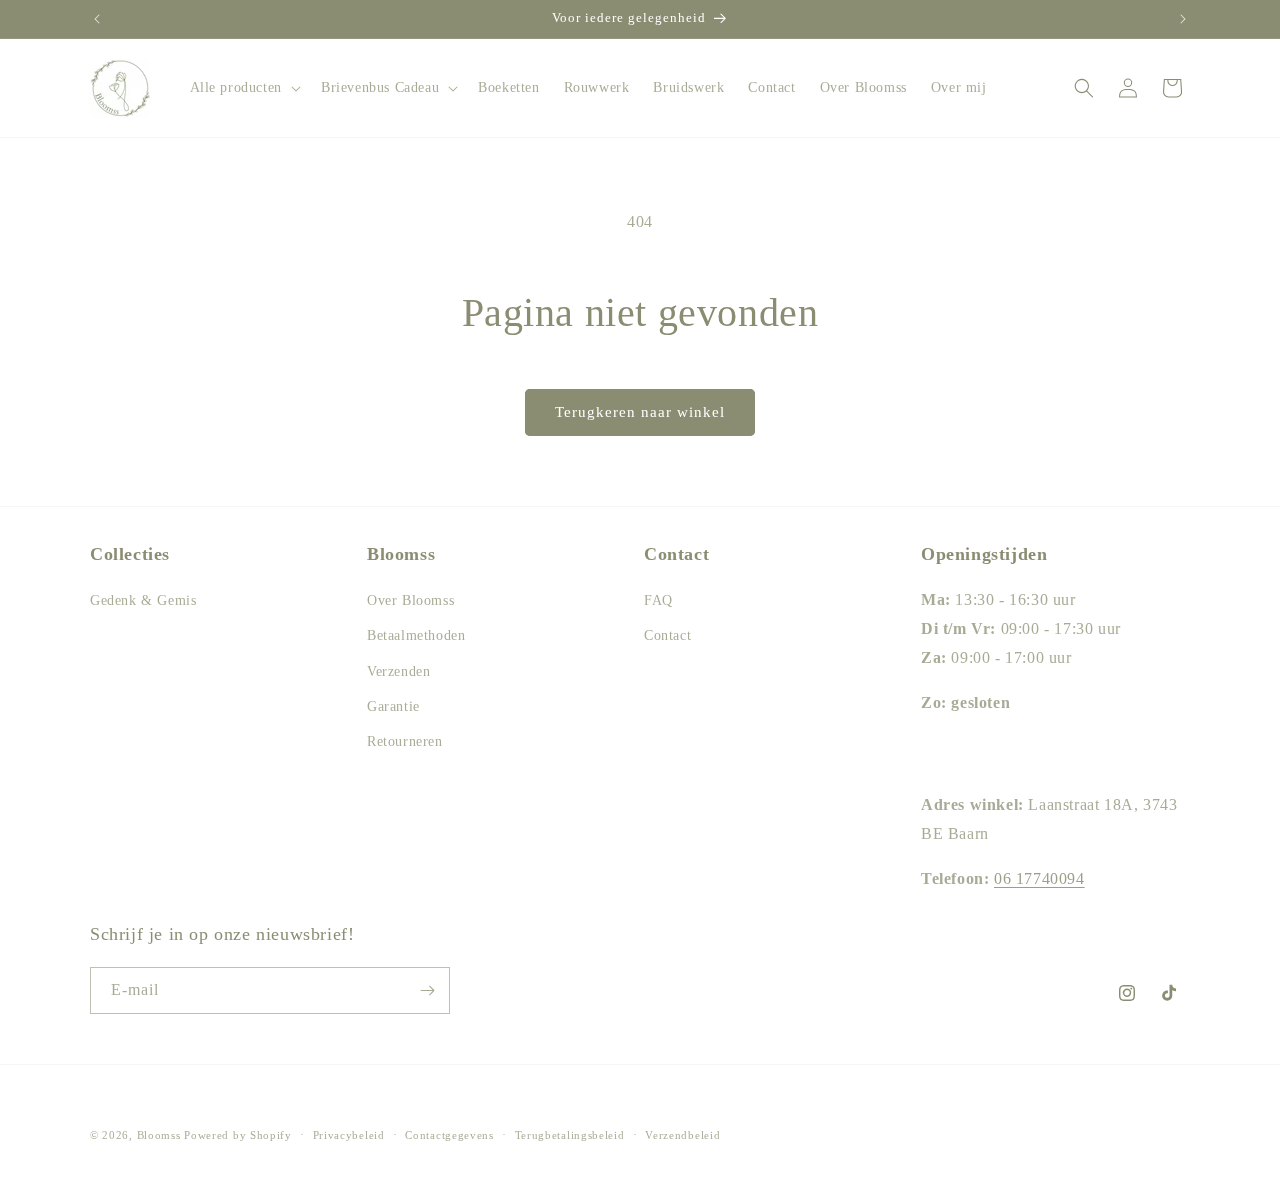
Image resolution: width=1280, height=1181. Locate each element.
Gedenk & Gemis (143, 600)
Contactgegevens (449, 1135)
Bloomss (159, 1135)
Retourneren (405, 741)
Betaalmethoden (416, 635)
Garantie (393, 706)
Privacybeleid (349, 1135)
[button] (243, 88)
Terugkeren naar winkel (640, 412)
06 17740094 (1039, 878)
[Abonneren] (427, 990)
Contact (667, 635)
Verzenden (398, 671)
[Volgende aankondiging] (1183, 19)
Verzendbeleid (682, 1135)
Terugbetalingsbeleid (570, 1135)
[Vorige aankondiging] (97, 19)
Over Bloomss (410, 600)
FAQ (658, 600)
